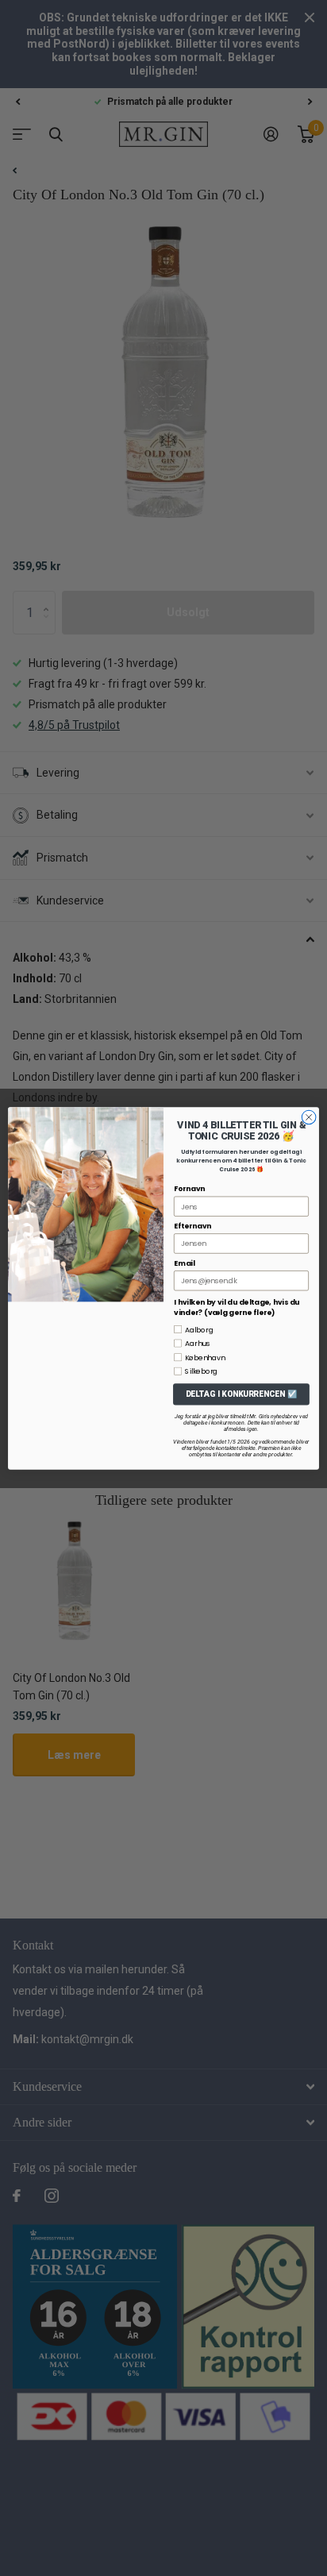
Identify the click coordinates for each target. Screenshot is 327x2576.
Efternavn (192, 1226)
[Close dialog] (309, 1117)
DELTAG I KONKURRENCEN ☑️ (241, 1394)
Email (184, 1263)
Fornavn (189, 1188)
